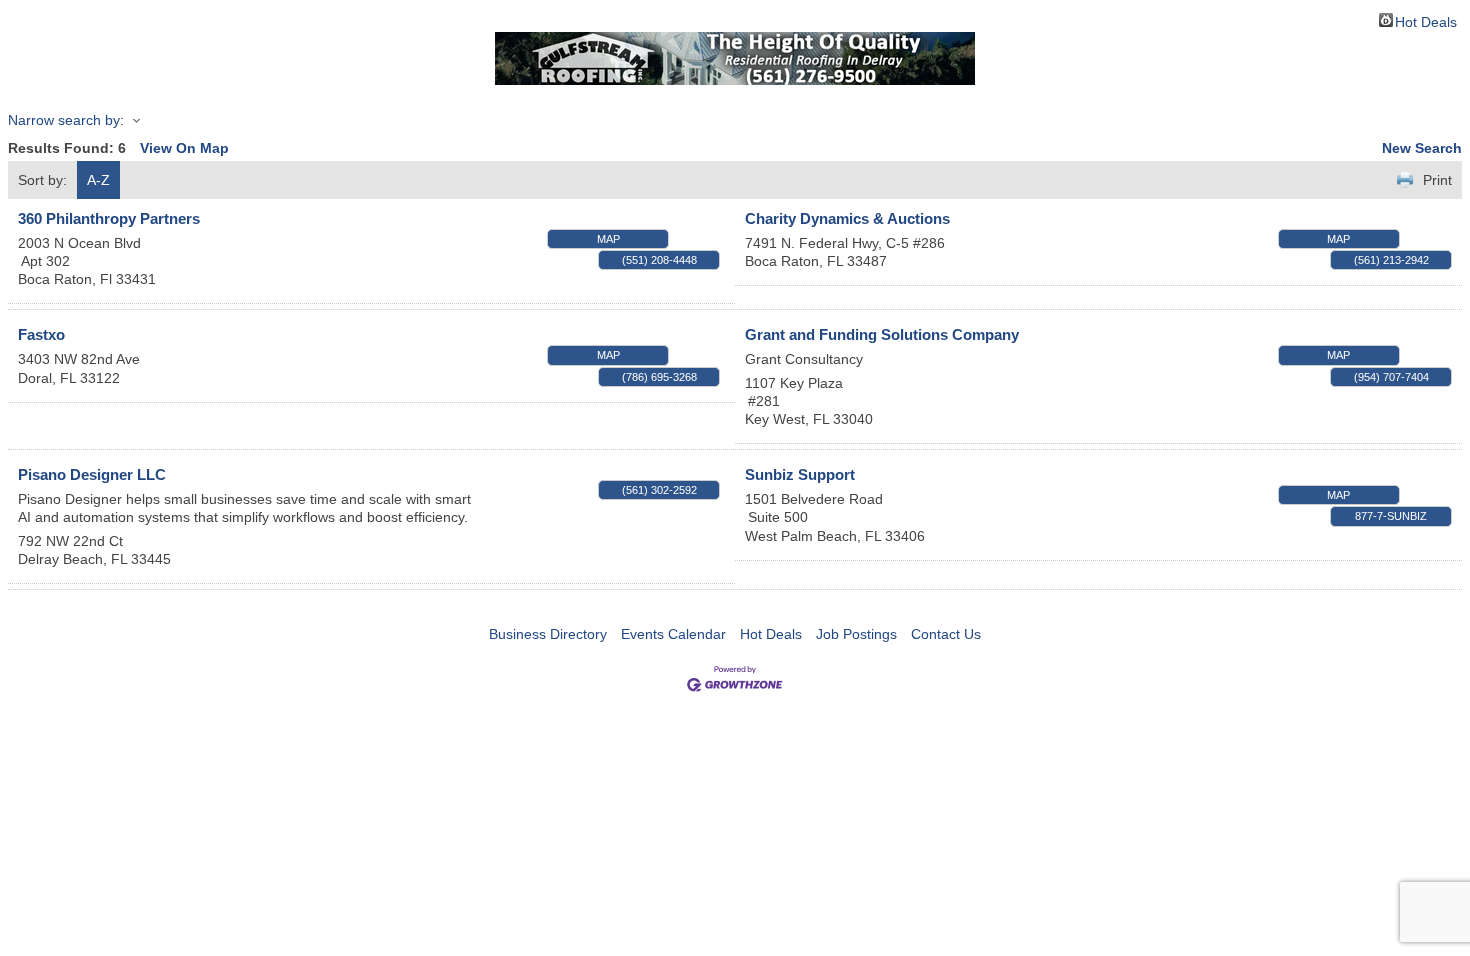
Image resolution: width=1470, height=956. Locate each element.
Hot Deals (1426, 20)
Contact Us (946, 634)
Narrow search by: (66, 120)
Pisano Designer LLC (92, 474)
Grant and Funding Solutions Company (882, 334)
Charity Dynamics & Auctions (847, 218)
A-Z (98, 180)
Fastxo (41, 334)
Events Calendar (673, 634)
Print (1437, 180)
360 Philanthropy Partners (109, 218)
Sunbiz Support (800, 474)
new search (1422, 148)
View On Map (184, 148)
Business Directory (548, 634)
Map (608, 239)
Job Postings (856, 634)
